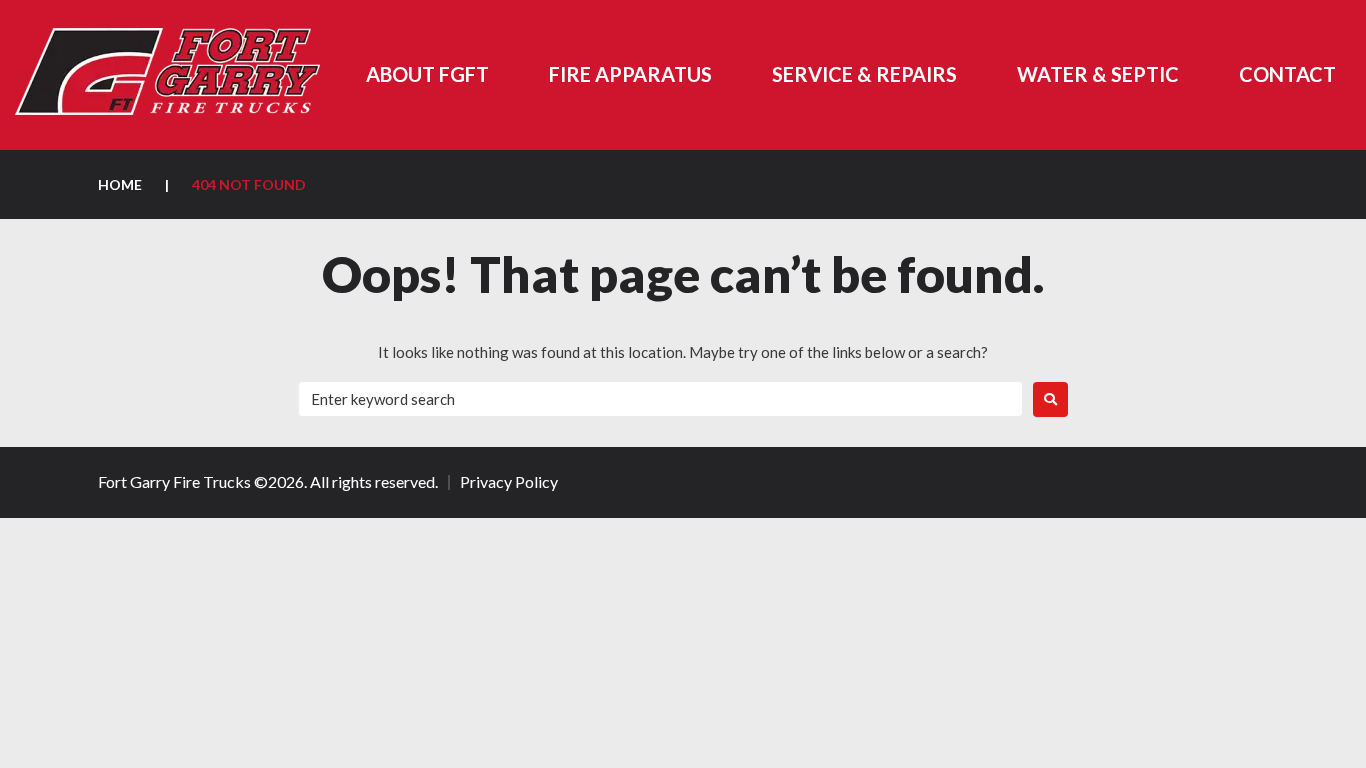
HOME (120, 184)
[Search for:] (660, 399)
